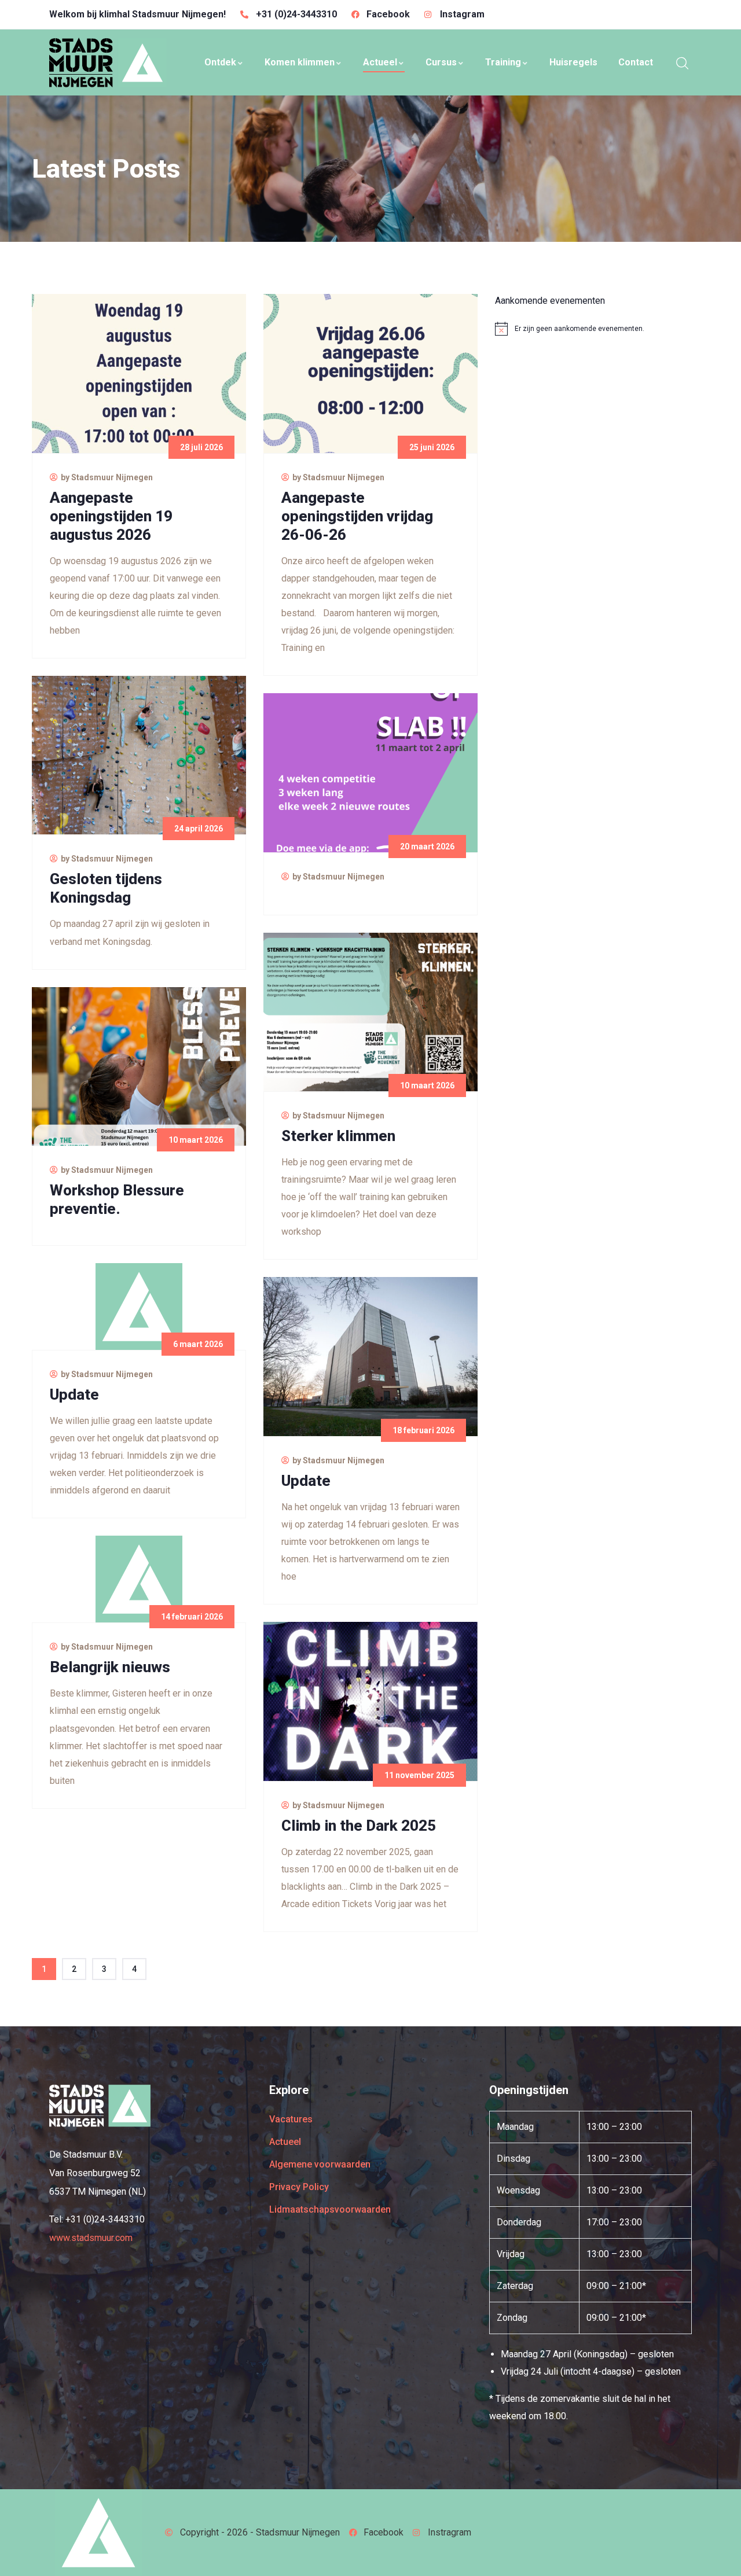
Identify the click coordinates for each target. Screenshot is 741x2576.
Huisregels (573, 62)
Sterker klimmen (338, 1136)
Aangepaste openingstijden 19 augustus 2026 (111, 516)
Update (74, 1394)
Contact (636, 62)
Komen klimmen (300, 62)
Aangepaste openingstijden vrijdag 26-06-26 (357, 516)
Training (503, 62)
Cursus (441, 62)
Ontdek (220, 62)
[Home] (108, 62)
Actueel (380, 62)
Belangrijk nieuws (110, 1667)
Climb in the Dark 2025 (359, 1826)
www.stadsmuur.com (91, 2238)
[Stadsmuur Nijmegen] (100, 2106)
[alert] (602, 329)
